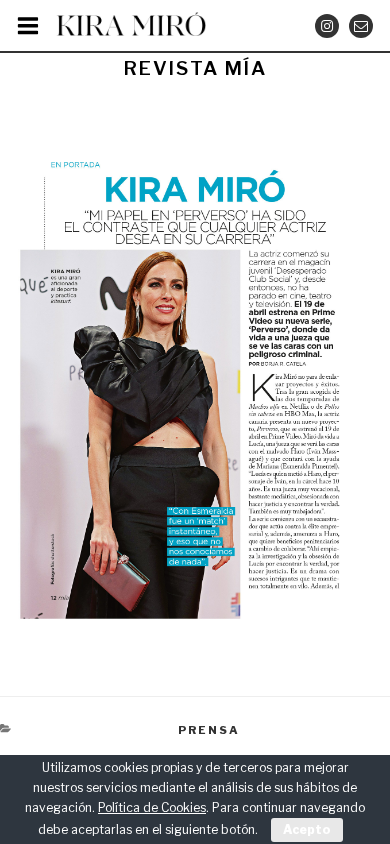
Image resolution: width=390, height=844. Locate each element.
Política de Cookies (152, 807)
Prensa (209, 730)
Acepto (307, 829)
